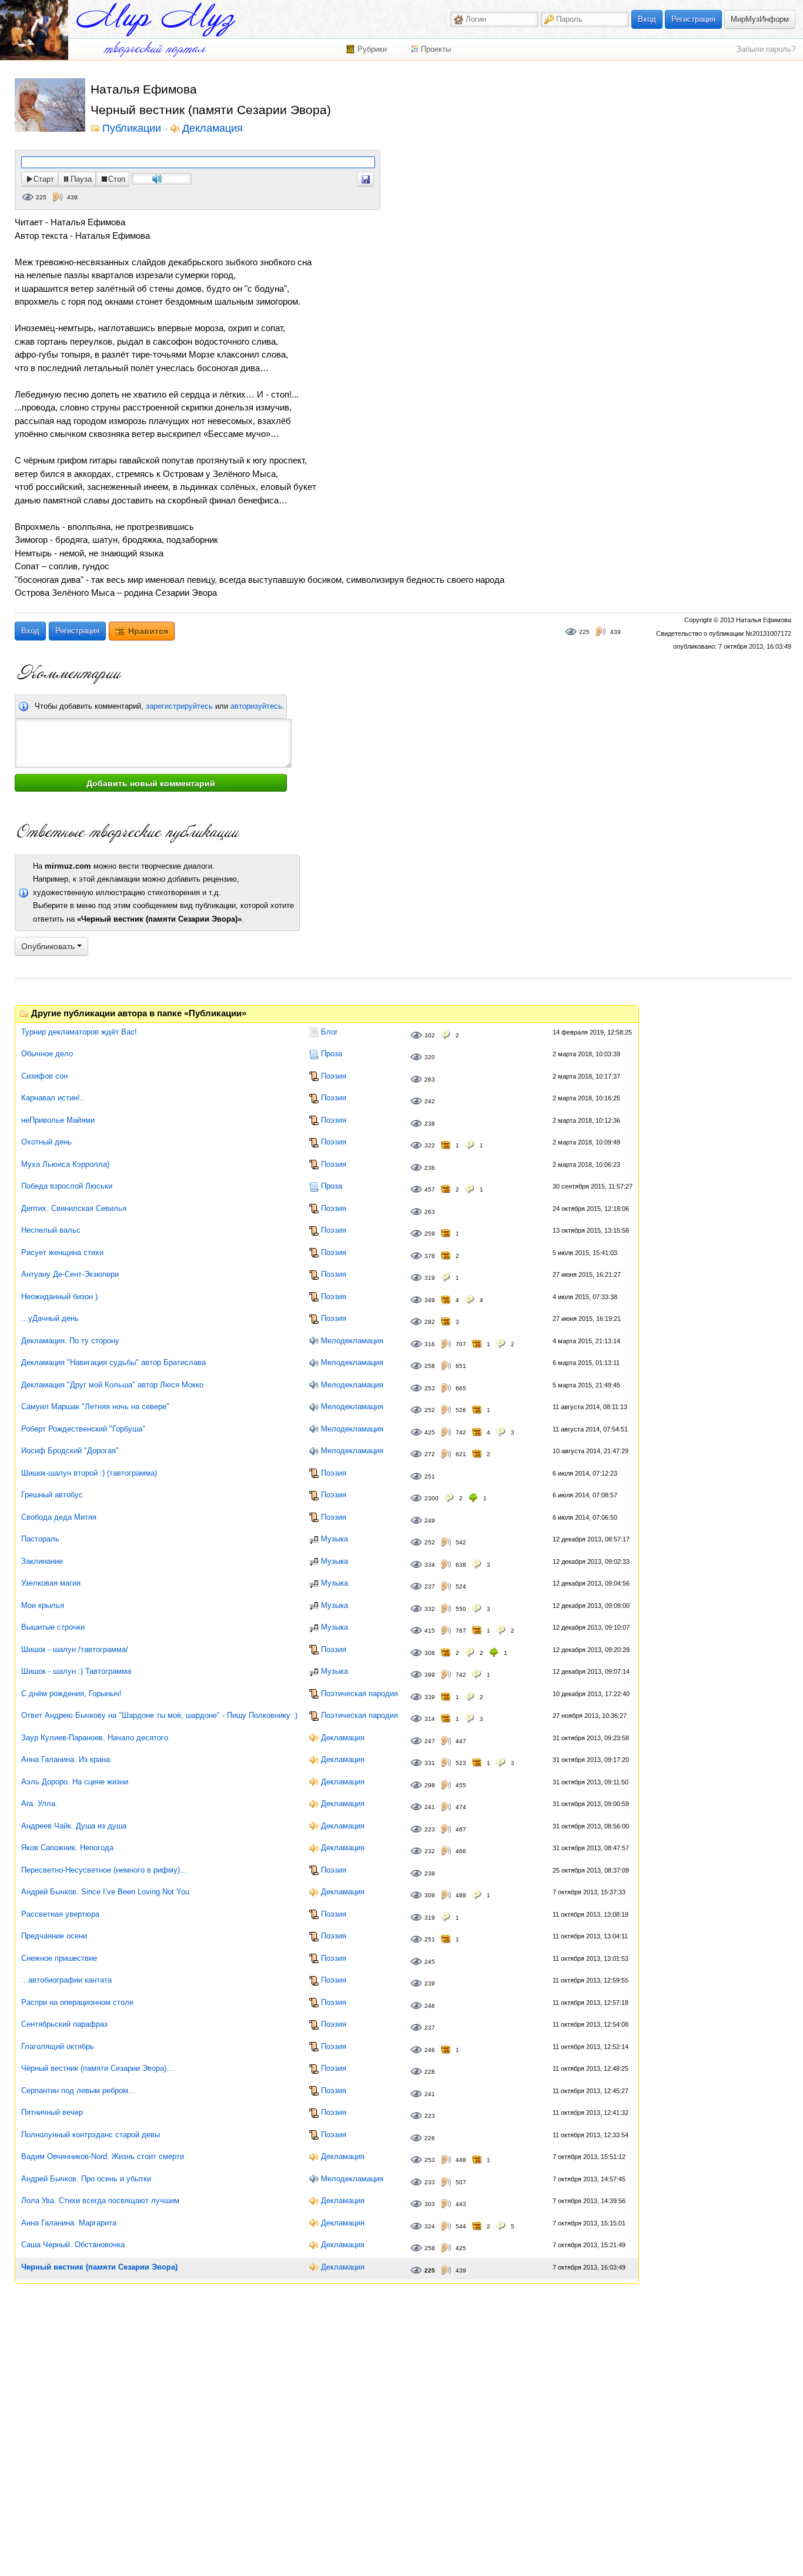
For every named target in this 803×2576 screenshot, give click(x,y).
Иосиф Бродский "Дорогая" (70, 1451)
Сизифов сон (44, 1076)
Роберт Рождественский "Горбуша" (83, 1429)
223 (430, 1829)
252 (430, 1410)
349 (430, 1300)
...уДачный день (50, 1318)
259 (430, 1234)
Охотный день (46, 1142)
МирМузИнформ (760, 19)
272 (430, 1454)
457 (430, 1189)
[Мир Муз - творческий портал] (156, 20)
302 (430, 1035)
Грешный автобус (52, 1495)
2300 (431, 1498)
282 (430, 1322)
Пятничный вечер (52, 2112)
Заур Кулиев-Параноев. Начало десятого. (96, 1738)
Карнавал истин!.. (53, 1098)
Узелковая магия (51, 1583)
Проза (332, 1054)
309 (430, 1895)
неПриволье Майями (58, 1120)
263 (430, 1080)
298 (430, 1785)
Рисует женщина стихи (62, 1252)
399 (430, 1675)
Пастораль (40, 1539)
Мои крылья (43, 1605)
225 (41, 197)
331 (430, 1763)
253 (430, 1388)
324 (430, 2226)
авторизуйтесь (256, 706)
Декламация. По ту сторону (70, 1341)
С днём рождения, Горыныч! (71, 1694)
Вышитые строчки (53, 1627)
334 (430, 1565)
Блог (329, 1032)
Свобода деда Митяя (59, 1517)
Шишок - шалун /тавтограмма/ (75, 1649)
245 (430, 1962)
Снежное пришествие (59, 1958)
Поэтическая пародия (359, 1694)
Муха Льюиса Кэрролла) (65, 1164)
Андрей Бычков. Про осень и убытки (86, 2179)
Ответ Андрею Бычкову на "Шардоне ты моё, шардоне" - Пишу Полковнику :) (159, 1715)
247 (430, 1741)
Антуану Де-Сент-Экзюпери (70, 1274)
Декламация (213, 129)
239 (430, 1983)
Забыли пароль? (766, 49)
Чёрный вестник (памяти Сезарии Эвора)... (97, 2068)
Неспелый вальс (51, 1230)
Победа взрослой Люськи (67, 1186)
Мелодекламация (352, 1341)
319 (430, 1278)
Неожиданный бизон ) (59, 1297)
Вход (647, 19)
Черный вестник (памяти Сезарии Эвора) (99, 2267)
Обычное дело (47, 1054)
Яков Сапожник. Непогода (67, 1848)
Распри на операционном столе (77, 2002)
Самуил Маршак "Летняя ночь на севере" (95, 1407)
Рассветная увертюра (60, 1914)
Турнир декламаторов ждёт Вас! (79, 1032)
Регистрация (693, 19)
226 (430, 2138)
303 (430, 2204)
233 (430, 2182)
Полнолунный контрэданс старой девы (91, 2135)
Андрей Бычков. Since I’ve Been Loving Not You (105, 1892)
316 (430, 1344)
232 (430, 1851)
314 (430, 1719)
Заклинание (42, 1561)
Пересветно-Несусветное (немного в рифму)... (104, 1870)
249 (430, 1521)
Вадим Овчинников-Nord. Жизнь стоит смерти (103, 2156)
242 (430, 1101)
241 (430, 1807)
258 (430, 1366)
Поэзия (334, 1076)
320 (430, 1057)
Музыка (334, 1539)
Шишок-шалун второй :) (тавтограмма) (89, 1473)
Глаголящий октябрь (58, 2046)
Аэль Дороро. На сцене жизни (75, 1782)
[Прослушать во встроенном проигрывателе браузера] (365, 179)
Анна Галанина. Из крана (66, 1759)
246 (430, 2006)
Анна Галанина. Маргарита (69, 2223)
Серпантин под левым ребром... (78, 2091)
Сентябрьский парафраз (64, 2024)
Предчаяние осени (54, 1936)
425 (430, 1432)
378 (430, 1256)
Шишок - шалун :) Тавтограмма (76, 1671)
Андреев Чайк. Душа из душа (74, 1826)
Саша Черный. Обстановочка (73, 2245)
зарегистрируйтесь (179, 706)
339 (430, 1697)
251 (430, 1476)
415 (430, 1631)
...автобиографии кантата (66, 1980)
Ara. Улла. (39, 1803)
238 (430, 1124)
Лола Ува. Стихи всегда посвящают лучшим (100, 2200)
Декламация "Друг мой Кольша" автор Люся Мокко (112, 1385)
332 (430, 1609)
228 (430, 2072)
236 (430, 1168)
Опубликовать (49, 946)
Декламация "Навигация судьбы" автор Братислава (113, 1362)
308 (430, 1653)
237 (430, 1586)
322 (430, 1145)
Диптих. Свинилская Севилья (74, 1208)
